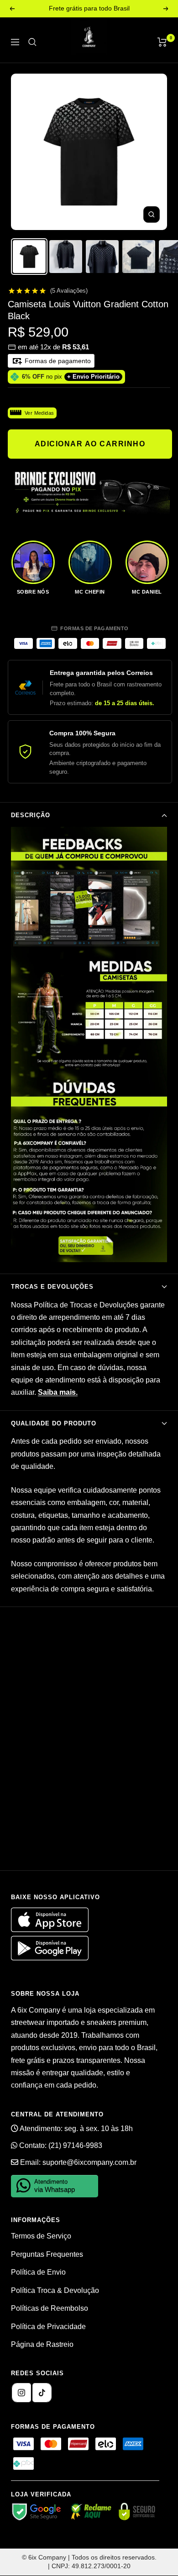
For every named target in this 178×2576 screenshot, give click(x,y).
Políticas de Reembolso (50, 2308)
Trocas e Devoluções (52, 1287)
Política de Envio (38, 2272)
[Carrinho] (162, 42)
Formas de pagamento (57, 361)
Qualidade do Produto (54, 1423)
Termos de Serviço (41, 2236)
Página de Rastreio (42, 2344)
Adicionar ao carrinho (90, 444)
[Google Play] (50, 1958)
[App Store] (51, 1930)
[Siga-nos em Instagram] (21, 2393)
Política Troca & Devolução (55, 2290)
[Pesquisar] (32, 42)
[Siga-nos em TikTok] (42, 2393)
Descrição (31, 815)
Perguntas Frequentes (47, 2254)
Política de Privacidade (48, 2327)
